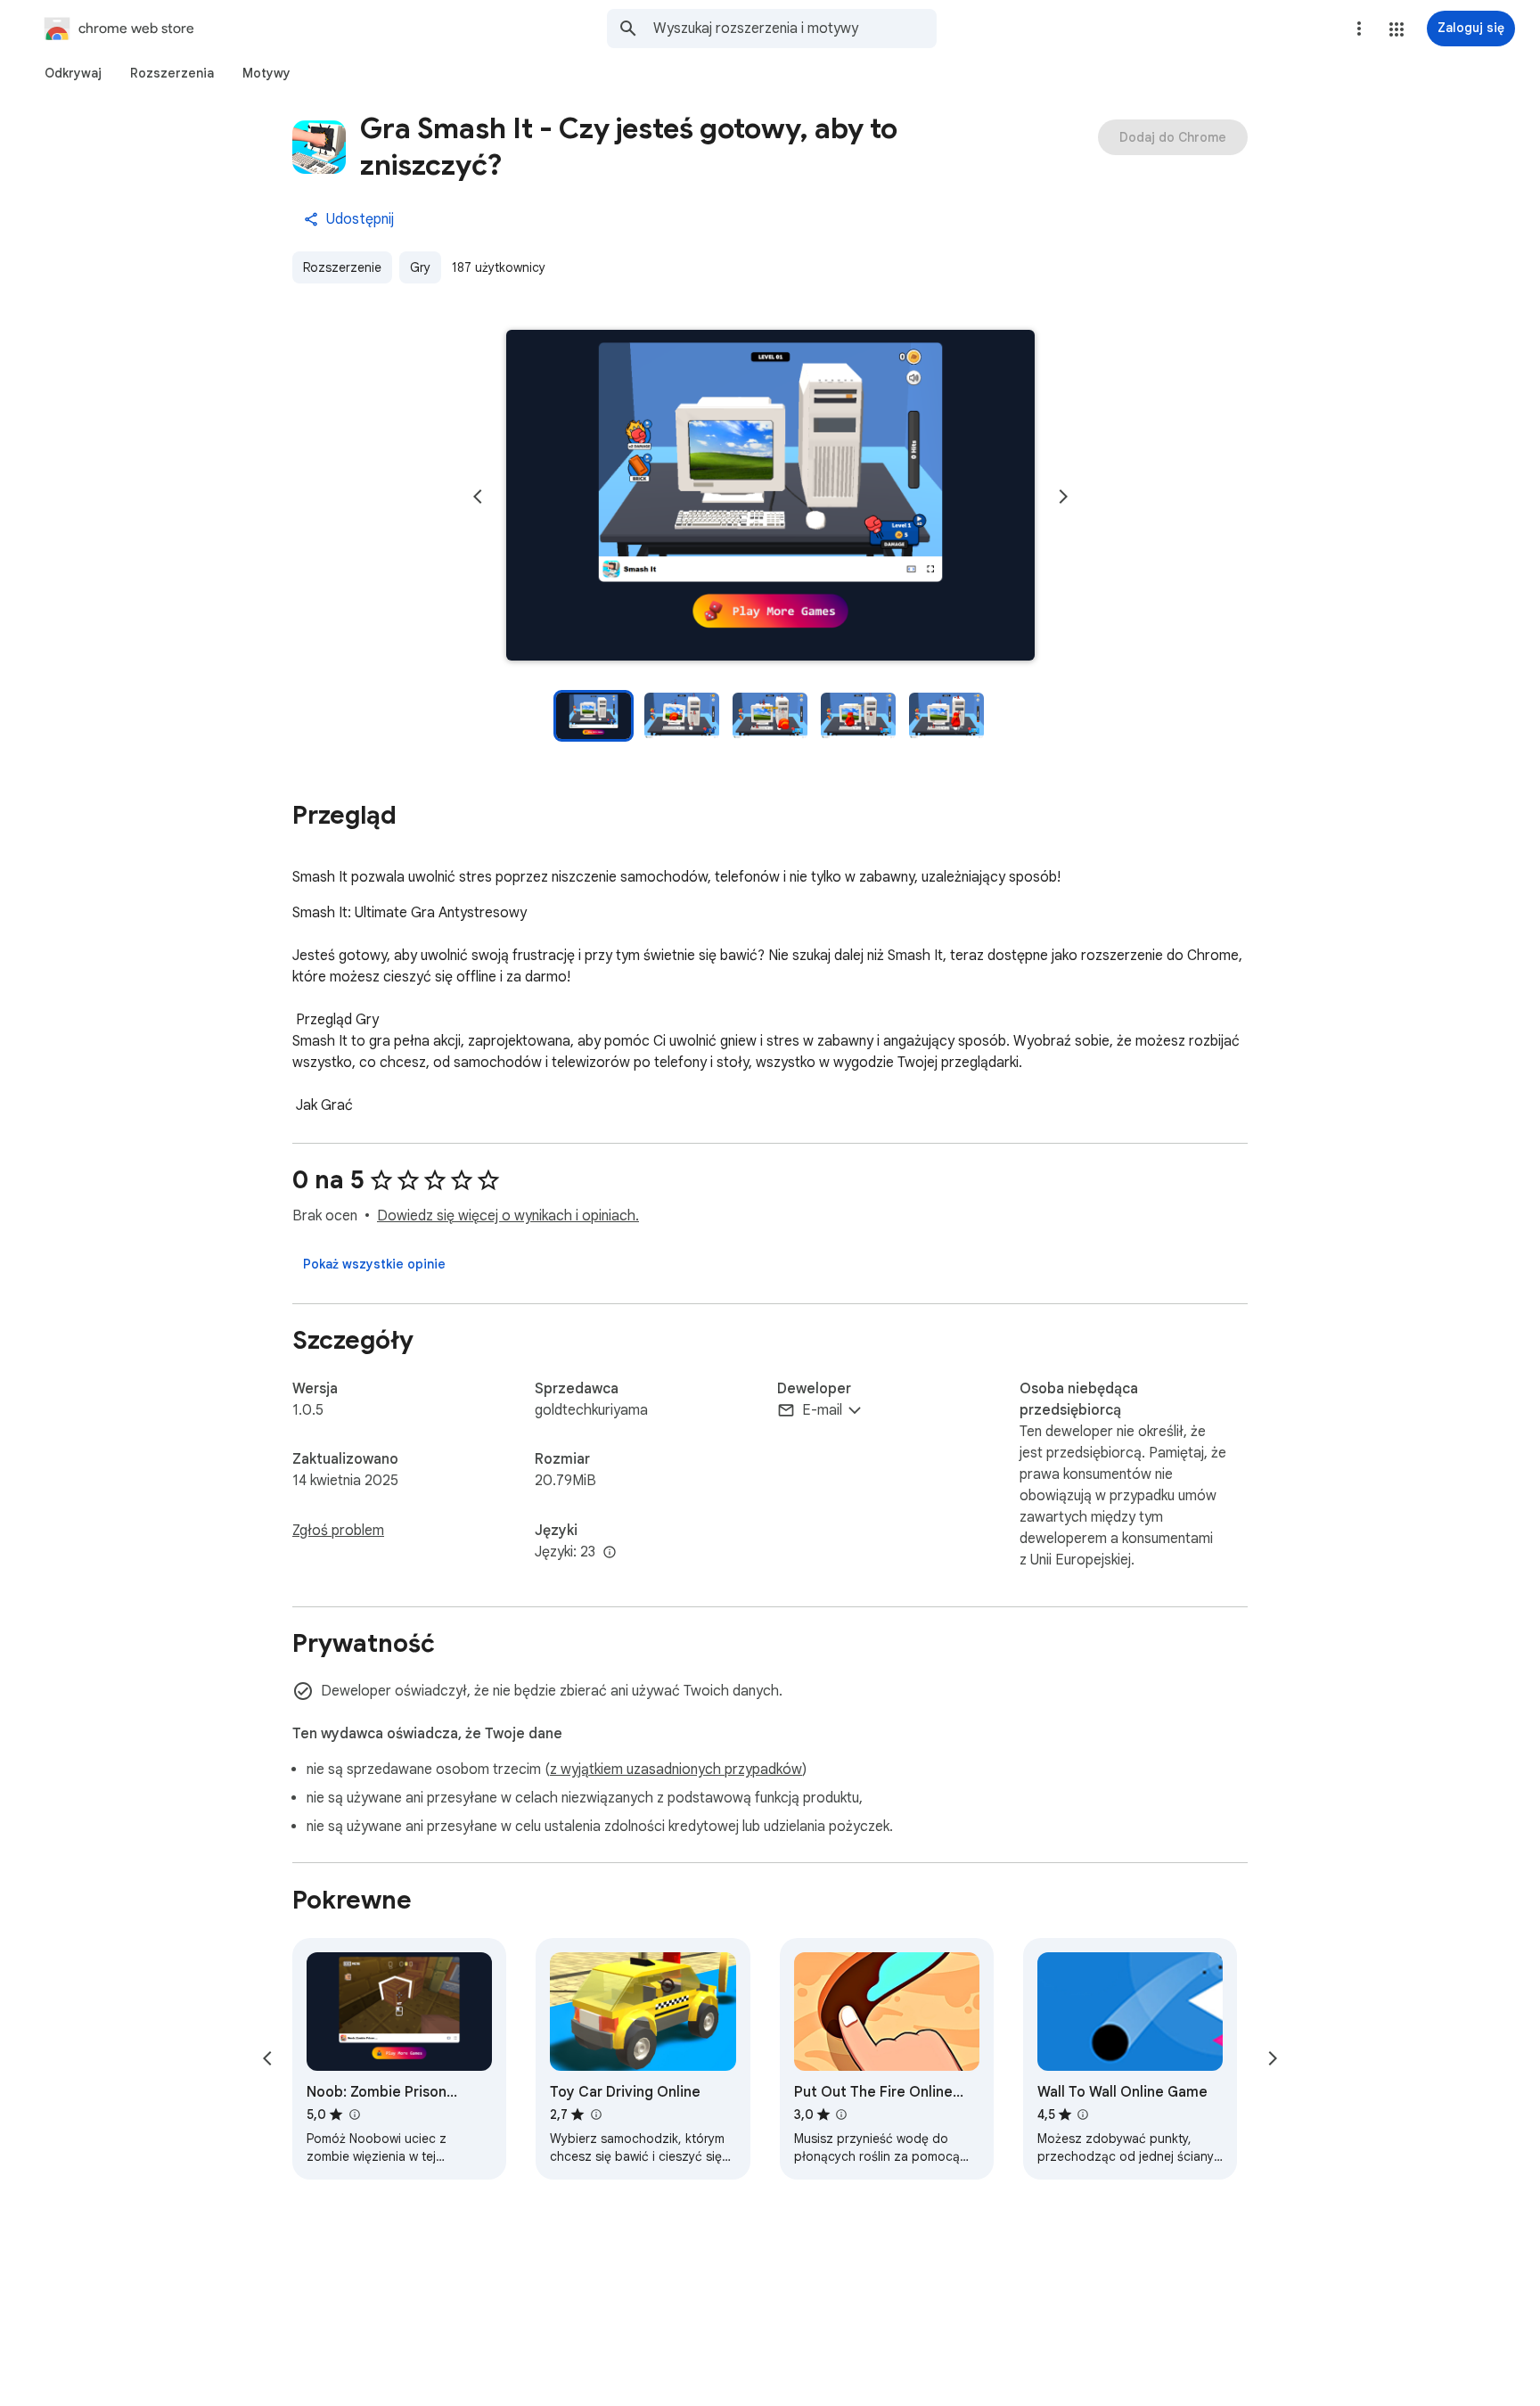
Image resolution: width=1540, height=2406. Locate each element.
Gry (420, 267)
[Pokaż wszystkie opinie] (374, 1264)
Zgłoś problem (338, 1531)
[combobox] (795, 29)
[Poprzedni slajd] (478, 497)
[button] (1397, 29)
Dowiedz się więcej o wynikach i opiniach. (508, 1216)
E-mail (822, 1410)
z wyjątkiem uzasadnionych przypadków (676, 1770)
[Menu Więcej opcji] (1359, 29)
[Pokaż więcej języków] (610, 1553)
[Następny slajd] (1063, 497)
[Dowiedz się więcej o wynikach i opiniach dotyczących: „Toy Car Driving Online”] (595, 2114)
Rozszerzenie (342, 267)
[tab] (73, 73)
